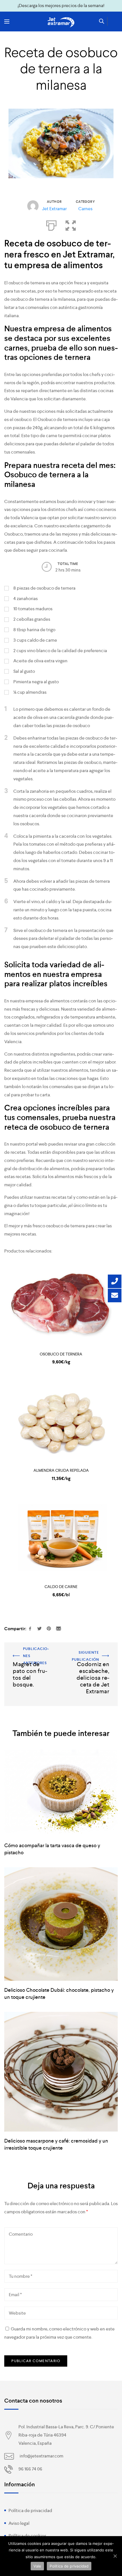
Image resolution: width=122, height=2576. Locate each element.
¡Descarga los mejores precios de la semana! (61, 6)
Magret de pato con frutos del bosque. (30, 1653)
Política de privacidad (30, 2511)
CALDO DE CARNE (61, 1587)
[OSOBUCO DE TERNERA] (61, 1305)
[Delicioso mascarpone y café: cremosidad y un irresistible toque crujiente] (61, 2072)
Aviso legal (19, 2523)
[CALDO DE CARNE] (61, 1538)
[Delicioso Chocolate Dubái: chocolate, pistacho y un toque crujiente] (61, 1924)
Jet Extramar (54, 209)
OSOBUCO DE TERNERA (61, 1354)
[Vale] (115, 2556)
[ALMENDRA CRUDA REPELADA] (61, 1421)
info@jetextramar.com (41, 2456)
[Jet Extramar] (61, 22)
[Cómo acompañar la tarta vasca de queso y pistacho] (61, 1793)
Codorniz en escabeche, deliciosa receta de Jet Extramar (90, 1657)
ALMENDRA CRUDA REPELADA (61, 1470)
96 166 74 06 (30, 2469)
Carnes (85, 209)
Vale (37, 2566)
